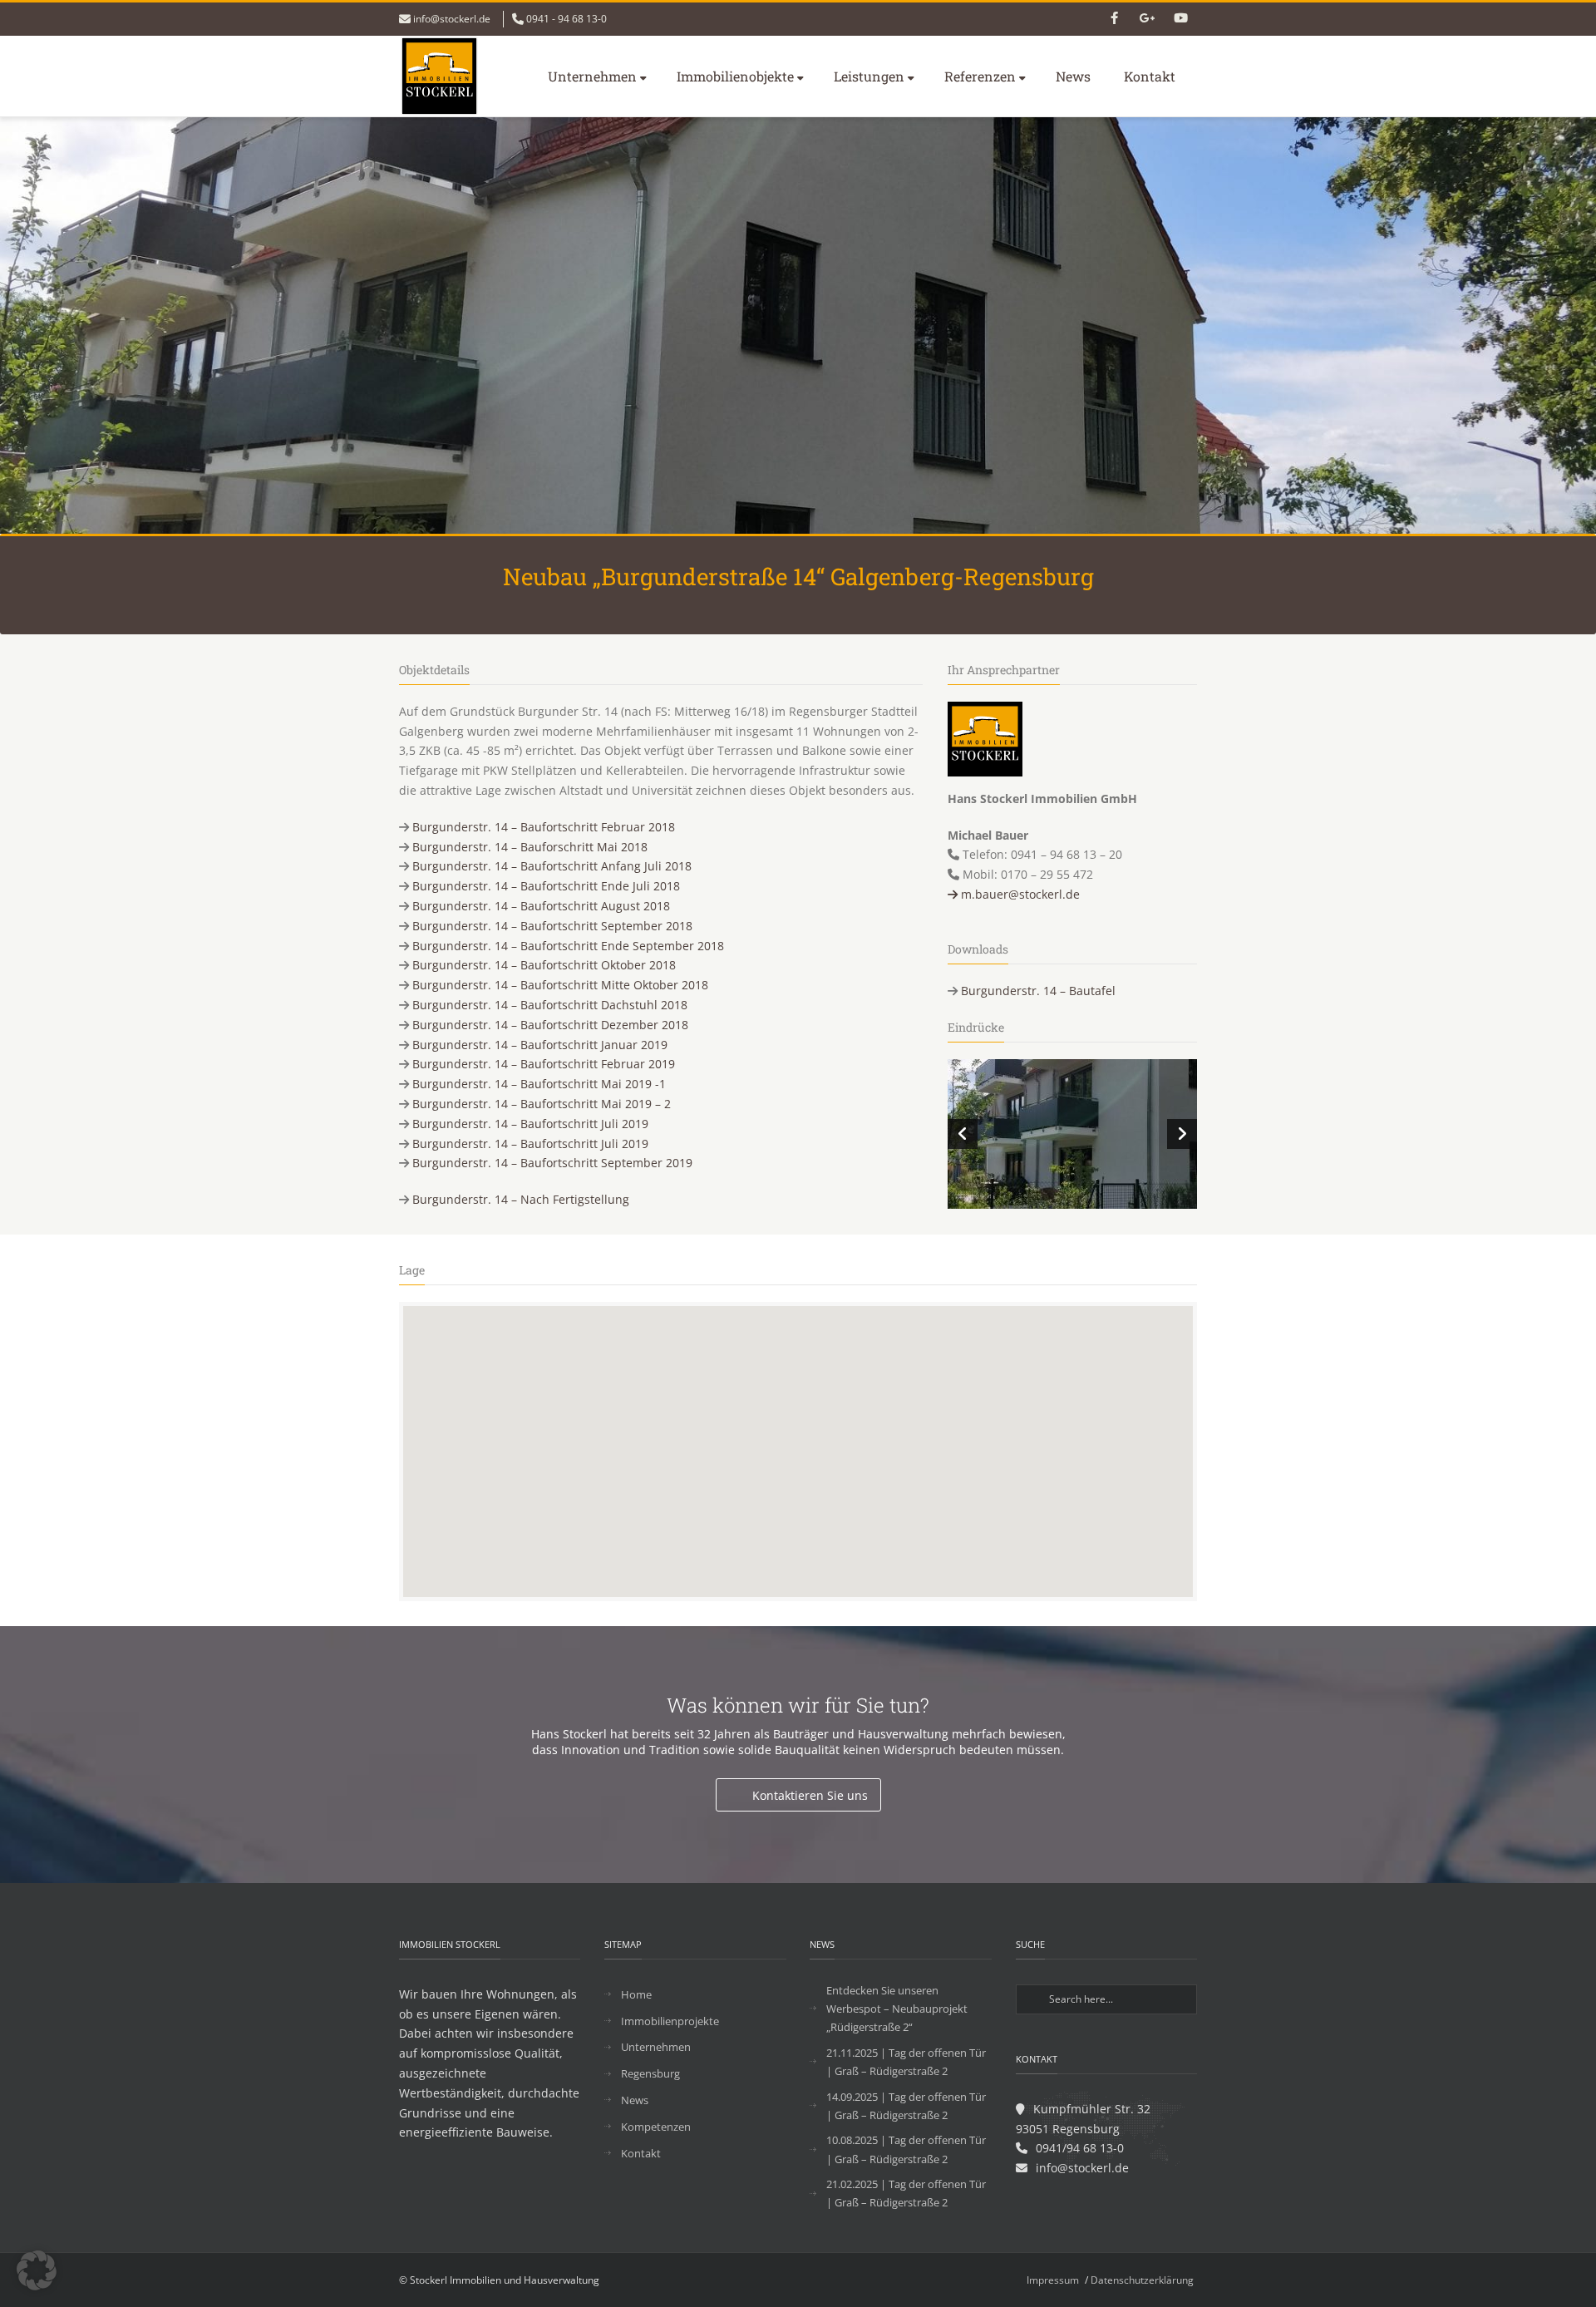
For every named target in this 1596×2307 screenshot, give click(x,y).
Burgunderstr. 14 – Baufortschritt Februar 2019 (544, 1064)
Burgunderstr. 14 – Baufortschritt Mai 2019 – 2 (542, 1104)
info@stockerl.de (452, 19)
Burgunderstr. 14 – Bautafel (1038, 991)
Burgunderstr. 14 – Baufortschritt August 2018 (541, 906)
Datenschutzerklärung (1142, 2280)
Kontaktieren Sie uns (810, 1795)
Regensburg (650, 2073)
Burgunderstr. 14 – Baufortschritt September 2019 (552, 1163)
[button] (37, 2270)
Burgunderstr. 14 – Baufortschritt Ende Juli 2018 (546, 886)
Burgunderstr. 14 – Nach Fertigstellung (521, 1199)
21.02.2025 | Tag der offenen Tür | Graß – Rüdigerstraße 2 (906, 2193)
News (1073, 76)
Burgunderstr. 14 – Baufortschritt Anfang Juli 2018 (552, 866)
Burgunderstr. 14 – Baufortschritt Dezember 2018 (550, 1025)
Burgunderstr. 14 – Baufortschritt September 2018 (552, 926)
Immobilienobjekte (735, 76)
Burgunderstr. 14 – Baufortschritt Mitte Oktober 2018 (560, 985)
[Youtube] (1180, 19)
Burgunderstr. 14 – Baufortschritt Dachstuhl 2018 (550, 1005)
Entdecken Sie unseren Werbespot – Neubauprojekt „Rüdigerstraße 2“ (897, 2009)
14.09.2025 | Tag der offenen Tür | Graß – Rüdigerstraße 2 (906, 2106)
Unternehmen (592, 76)
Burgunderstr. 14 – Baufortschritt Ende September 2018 (568, 946)
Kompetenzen (656, 2127)
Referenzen (980, 76)
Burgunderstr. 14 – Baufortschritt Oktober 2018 (544, 965)
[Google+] (1147, 19)
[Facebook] (1114, 19)
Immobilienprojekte (670, 2021)
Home (636, 1994)
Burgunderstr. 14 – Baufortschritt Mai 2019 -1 (539, 1084)
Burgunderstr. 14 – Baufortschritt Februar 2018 (544, 827)
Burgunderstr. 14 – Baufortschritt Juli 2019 (530, 1124)
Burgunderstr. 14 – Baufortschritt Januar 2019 (540, 1045)
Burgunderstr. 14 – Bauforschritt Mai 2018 (530, 847)
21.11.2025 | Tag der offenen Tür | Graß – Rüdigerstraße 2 (906, 2062)
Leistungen (869, 76)
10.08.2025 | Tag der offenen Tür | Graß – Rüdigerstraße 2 (906, 2149)
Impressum (1053, 2280)
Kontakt (1150, 76)
